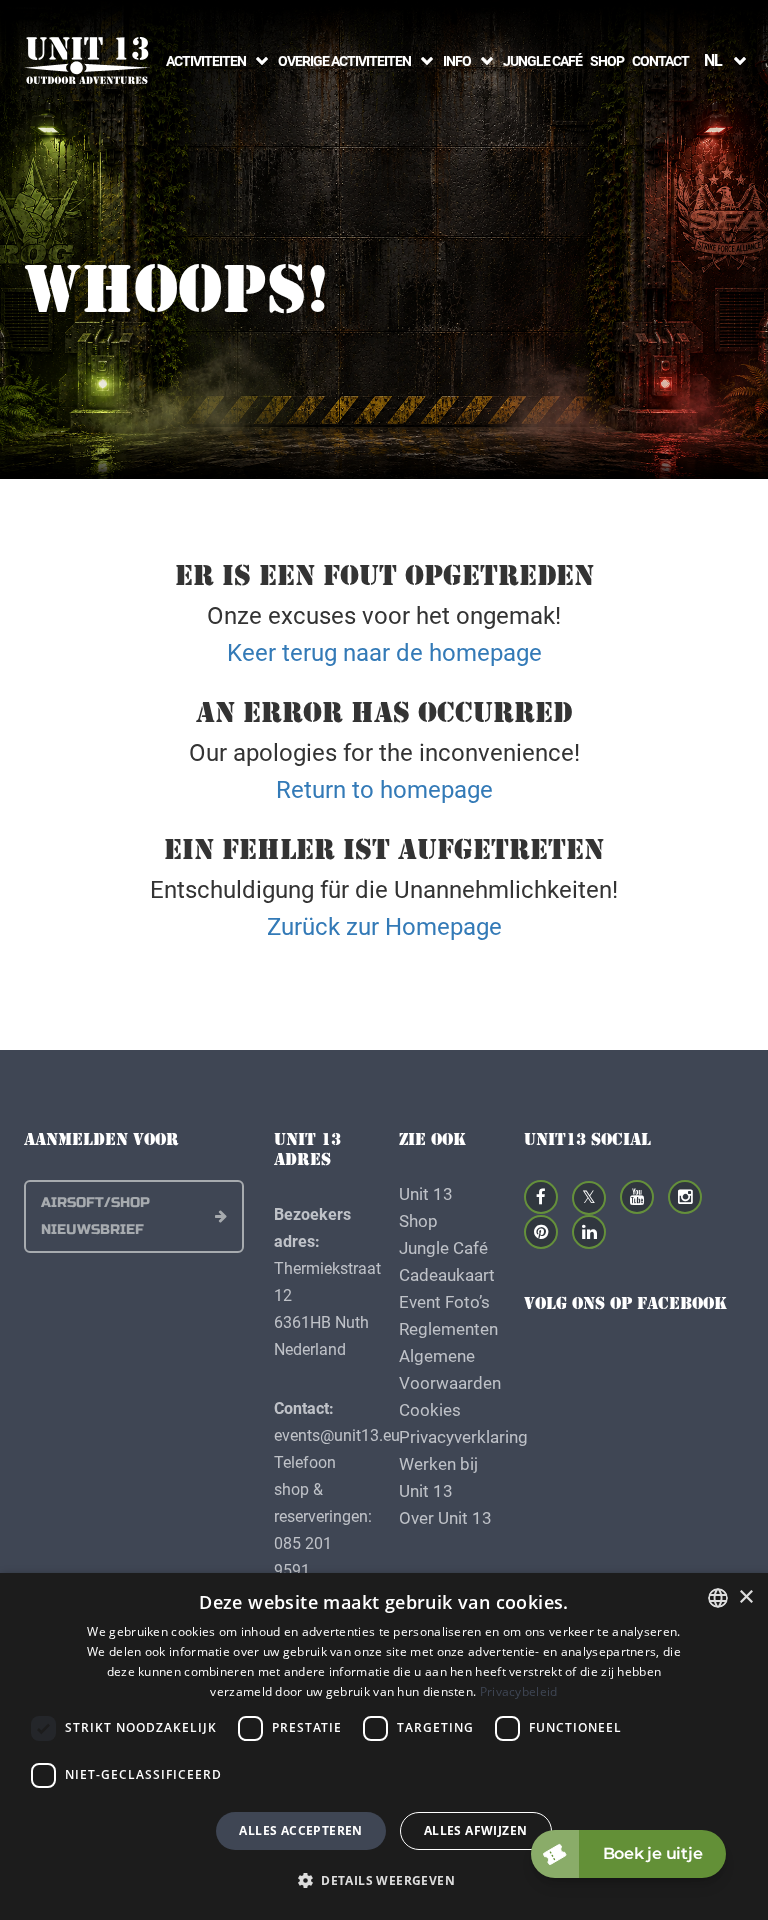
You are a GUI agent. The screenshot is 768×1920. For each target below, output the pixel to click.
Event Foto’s (444, 1301)
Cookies (430, 1409)
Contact (660, 60)
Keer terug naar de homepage (384, 652)
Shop (607, 60)
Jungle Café (542, 60)
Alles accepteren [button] (300, 1830)
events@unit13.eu (337, 1434)
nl (713, 59)
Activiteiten (206, 60)
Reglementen (448, 1328)
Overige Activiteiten (344, 60)
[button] (384, 1880)
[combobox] (718, 1598)
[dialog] (384, 1746)
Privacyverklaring (463, 1436)
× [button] (745, 1597)
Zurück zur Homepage (384, 926)
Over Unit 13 (445, 1517)
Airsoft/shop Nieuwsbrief (95, 1216)
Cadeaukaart (447, 1274)
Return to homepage (384, 789)
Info (457, 60)
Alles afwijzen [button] (476, 1830)
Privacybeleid (519, 1691)
